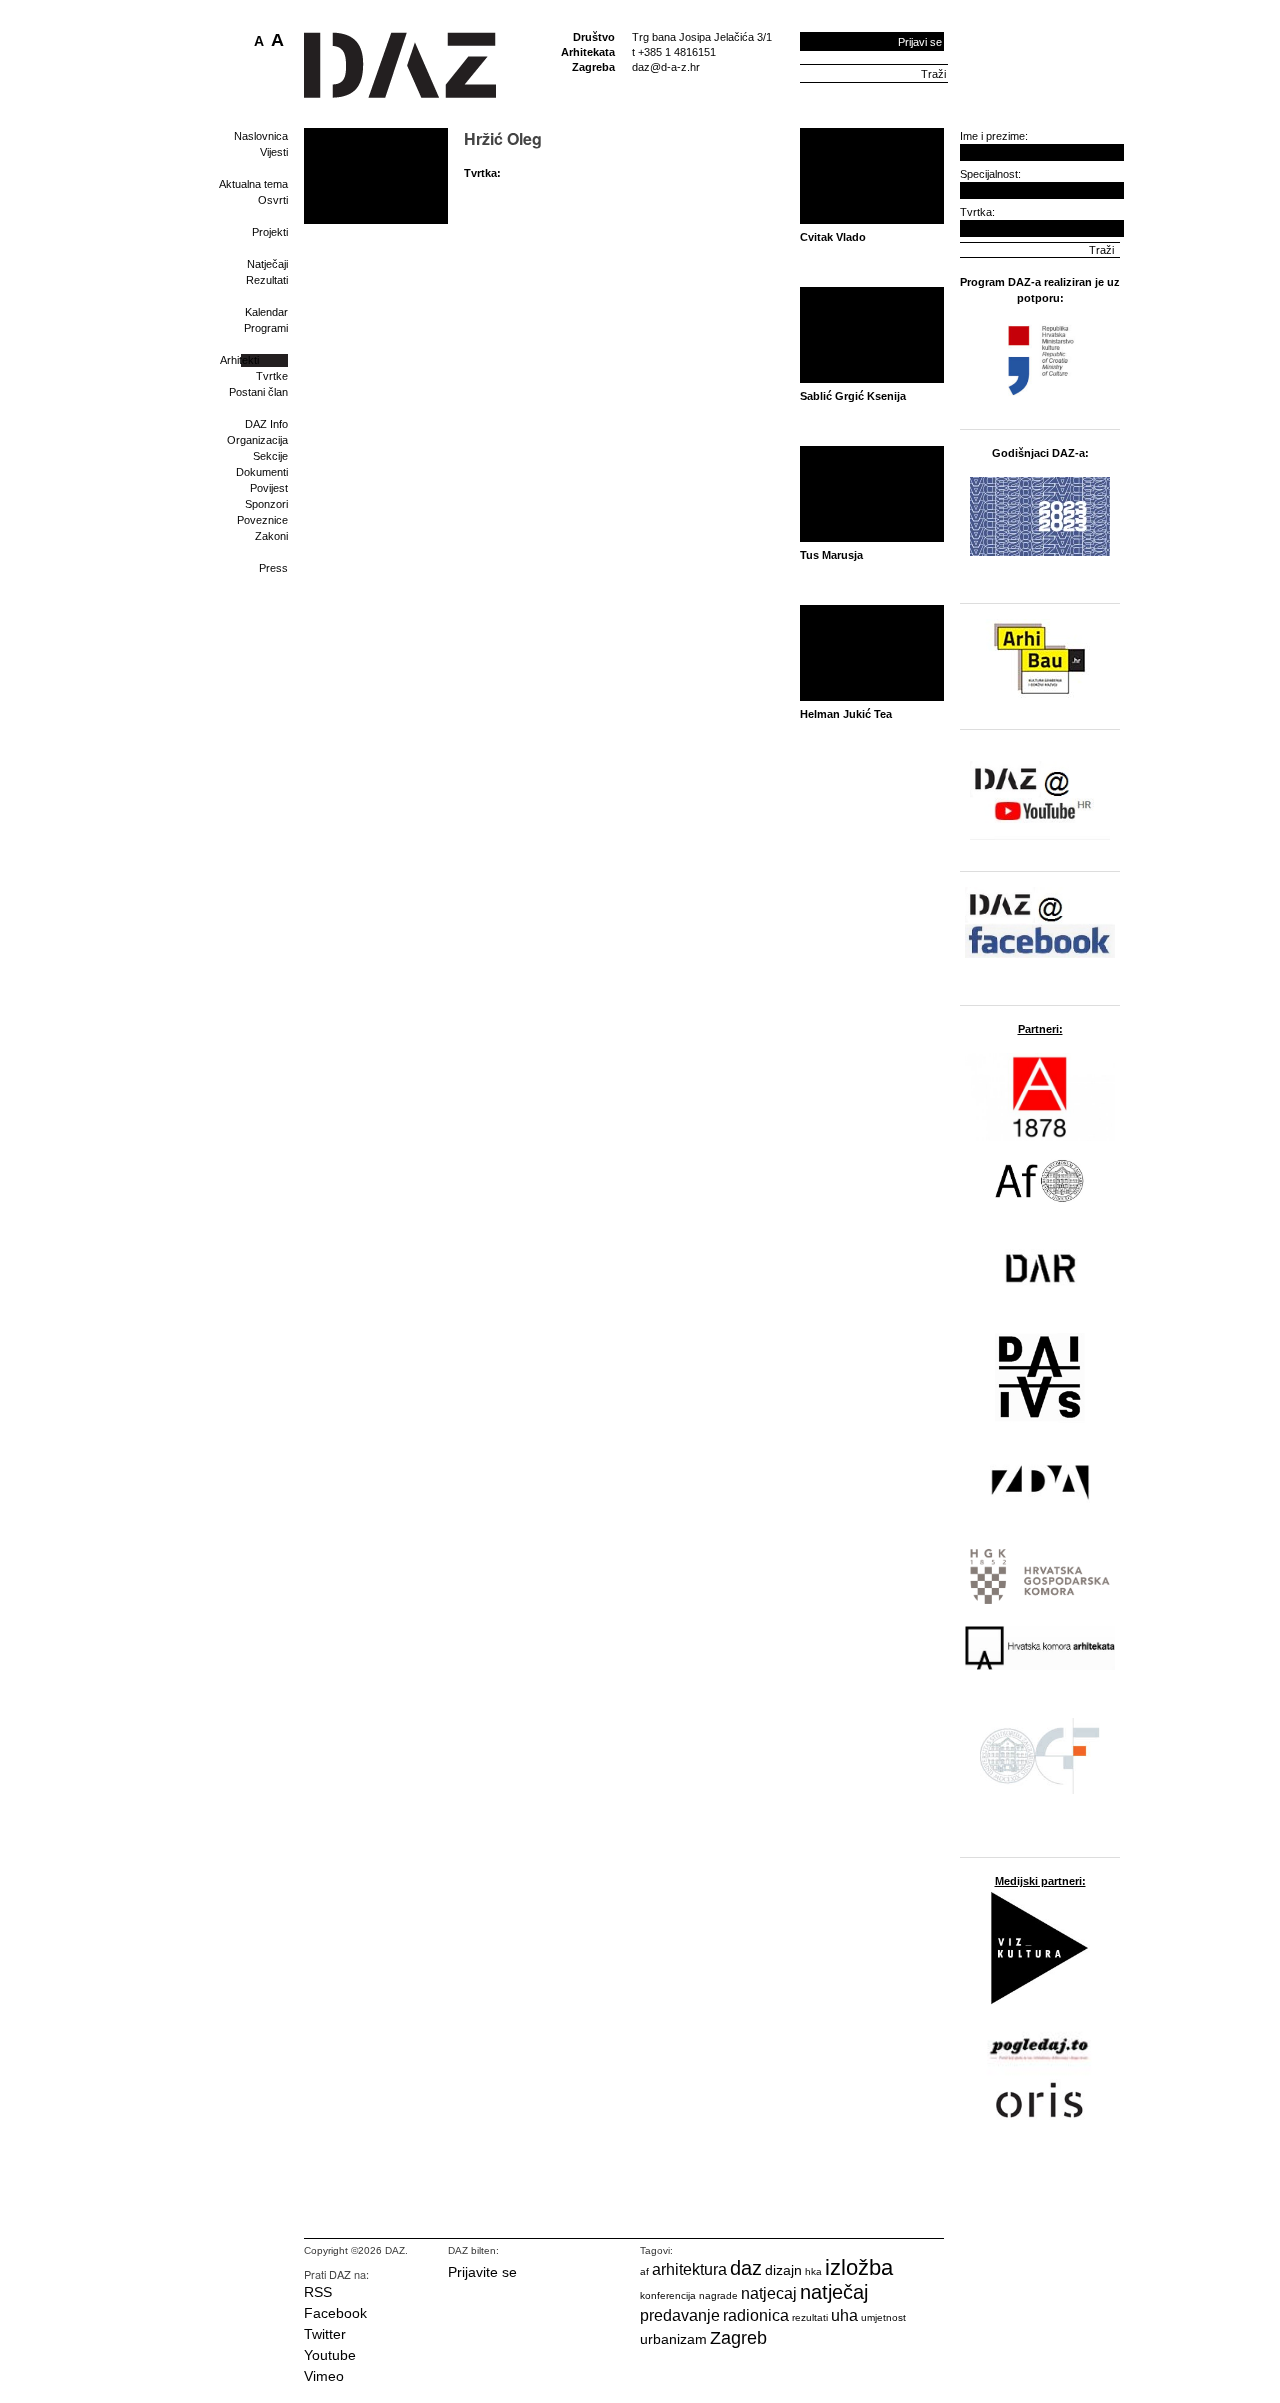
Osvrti (273, 200)
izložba (859, 2267)
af (644, 2271)
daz (746, 2268)
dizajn (783, 2270)
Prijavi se (920, 42)
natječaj (834, 2292)
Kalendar (266, 312)
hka (813, 2271)
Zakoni (271, 536)
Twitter (325, 2334)
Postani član (258, 392)
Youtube (330, 2355)
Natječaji (267, 264)
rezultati (810, 2317)
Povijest (269, 488)
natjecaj (769, 2293)
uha (844, 2315)
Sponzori (266, 504)
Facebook (335, 2313)
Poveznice (262, 520)
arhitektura (689, 2269)
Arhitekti (239, 360)
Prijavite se (482, 2272)
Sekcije (270, 456)
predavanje (680, 2315)
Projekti (270, 232)
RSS (318, 2292)
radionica (756, 2315)
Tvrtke (272, 376)
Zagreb (738, 2338)
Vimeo (324, 2376)
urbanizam (673, 2339)
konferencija (668, 2295)
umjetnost (883, 2317)
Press (273, 568)
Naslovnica (261, 136)
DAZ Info (266, 424)
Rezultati (267, 280)
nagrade (718, 2295)
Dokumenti (262, 472)
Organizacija (257, 440)
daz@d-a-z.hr (666, 67)
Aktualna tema (253, 184)
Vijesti (274, 152)
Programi (266, 328)
